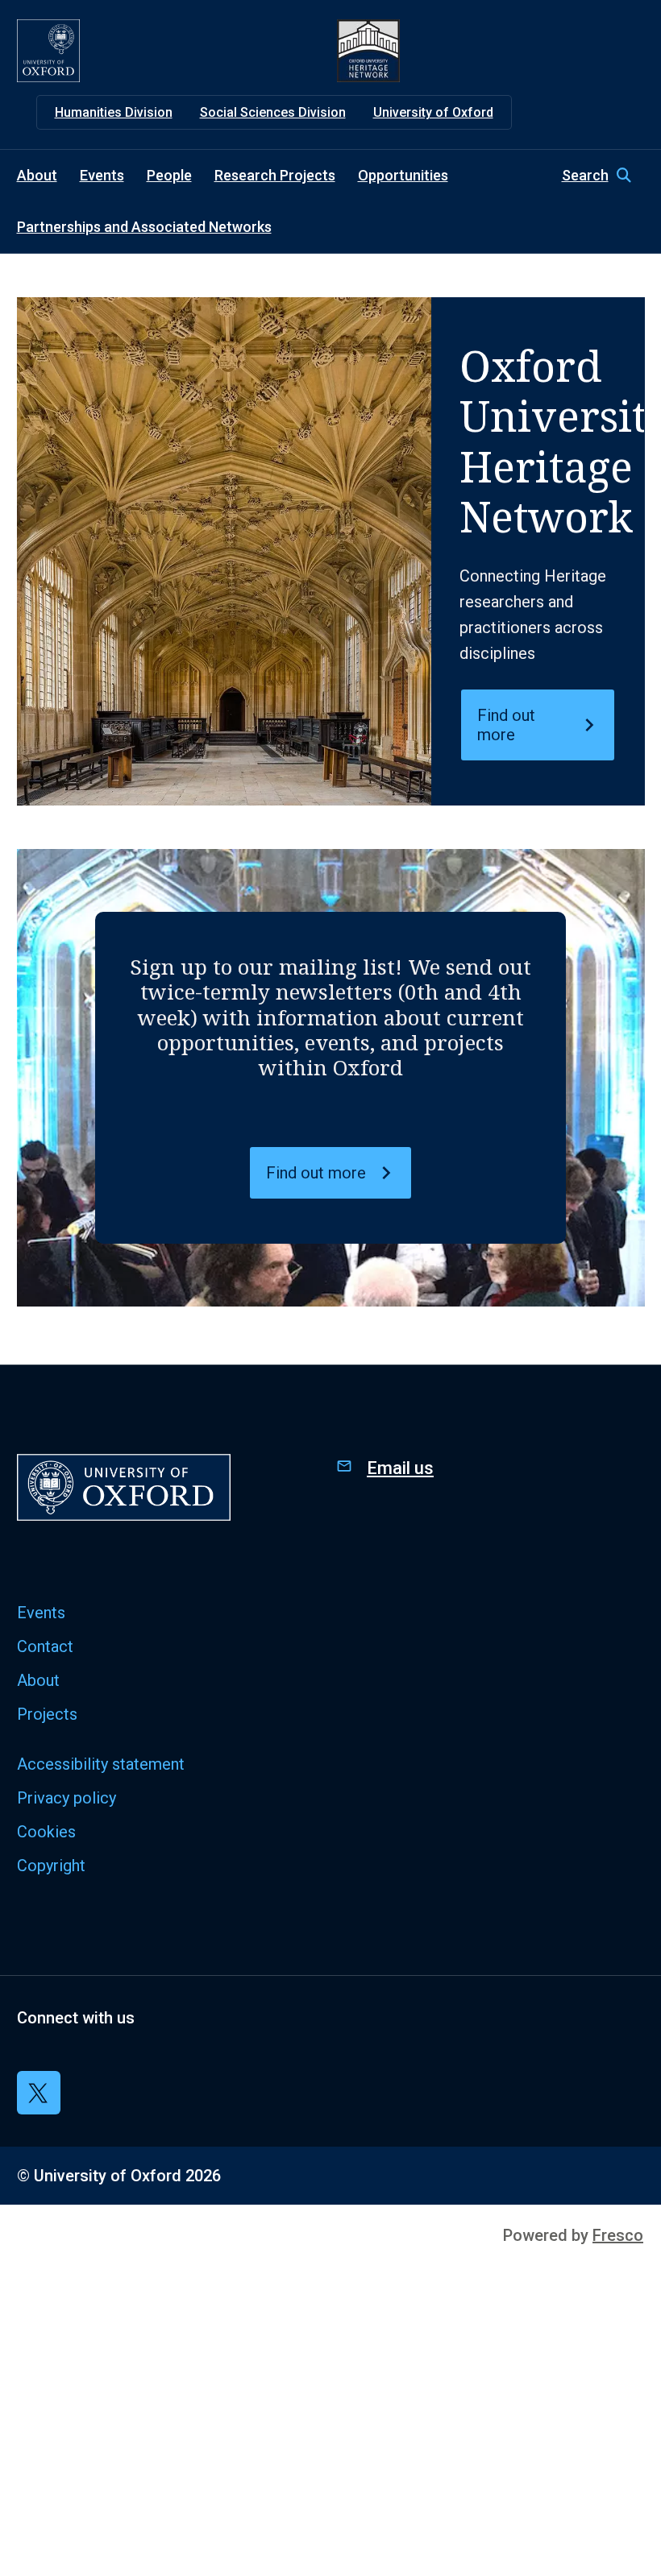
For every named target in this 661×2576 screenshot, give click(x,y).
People (169, 175)
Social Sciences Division (273, 112)
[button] (603, 176)
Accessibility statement (101, 1764)
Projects (47, 1714)
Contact (45, 1646)
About (37, 175)
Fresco (618, 2235)
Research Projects (275, 175)
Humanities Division (114, 112)
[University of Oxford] (48, 51)
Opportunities (403, 175)
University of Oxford (433, 112)
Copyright (51, 1866)
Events (102, 175)
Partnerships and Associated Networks (144, 227)
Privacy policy (67, 1798)
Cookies (46, 1832)
